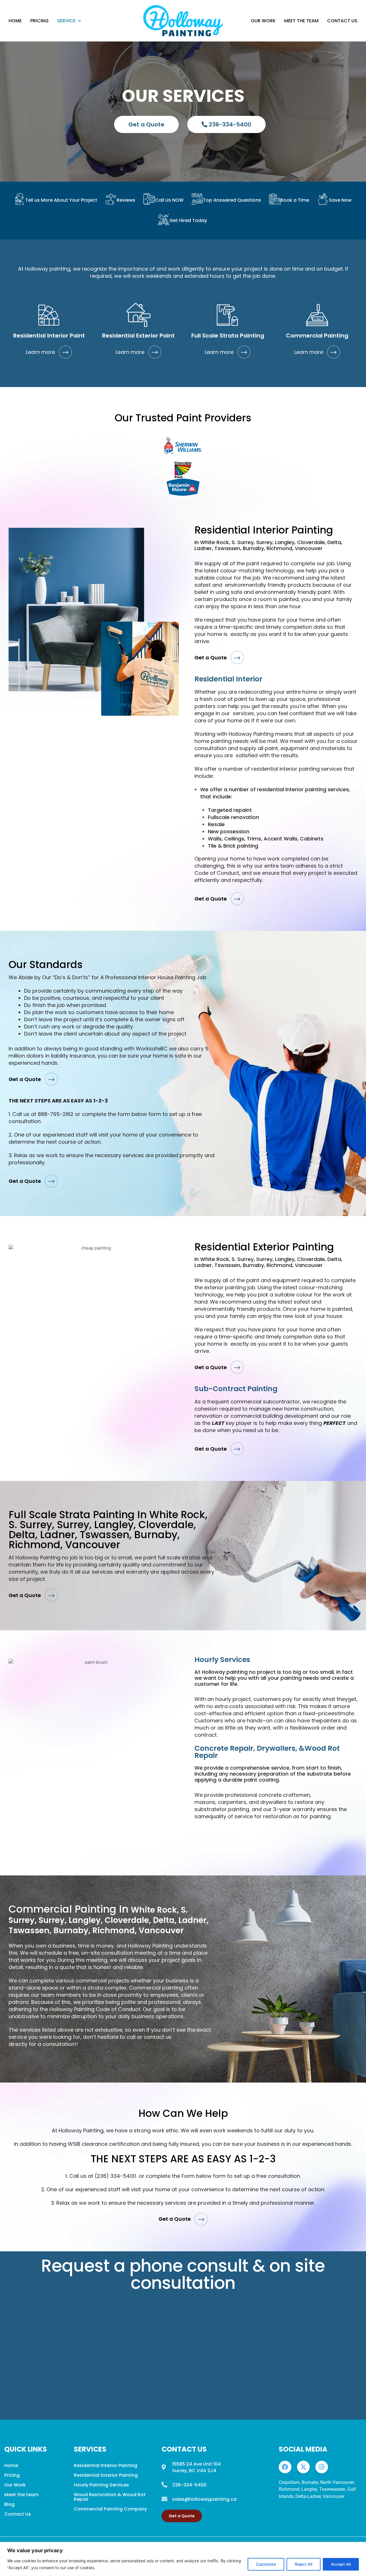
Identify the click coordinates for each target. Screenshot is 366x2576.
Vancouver (334, 2496)
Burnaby (310, 2482)
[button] (69, 21)
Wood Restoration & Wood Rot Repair (110, 2497)
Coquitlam (289, 2482)
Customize (266, 2564)
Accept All (341, 2564)
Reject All (304, 2564)
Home (15, 21)
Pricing (39, 21)
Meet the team (301, 21)
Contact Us (342, 21)
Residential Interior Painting (106, 2465)
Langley (309, 2489)
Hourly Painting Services (101, 2485)
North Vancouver (337, 2482)
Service (66, 21)
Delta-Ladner (308, 2496)
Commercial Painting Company (110, 2509)
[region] (183, 2559)
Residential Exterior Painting (106, 2475)
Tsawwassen (332, 2489)
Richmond (289, 2489)
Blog (9, 2504)
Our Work (263, 21)
